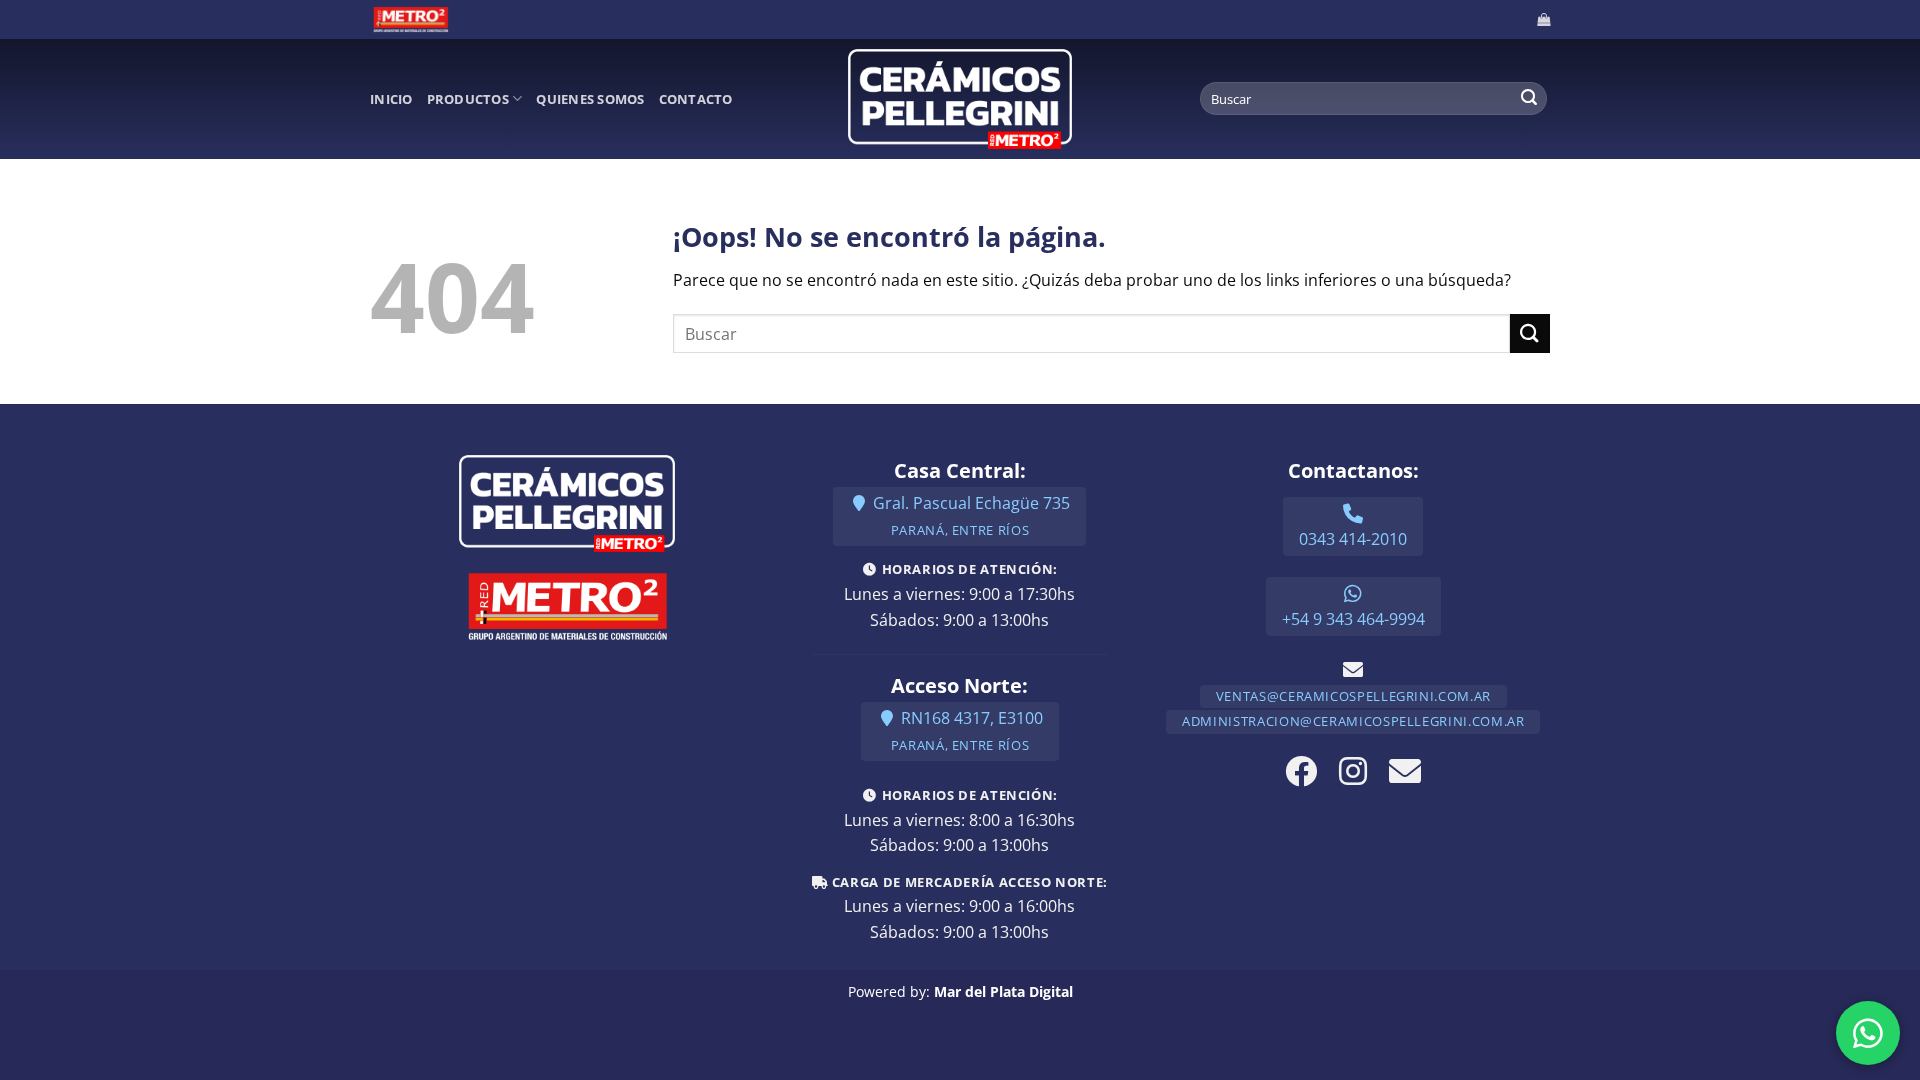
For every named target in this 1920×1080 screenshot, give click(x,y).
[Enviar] (1529, 99)
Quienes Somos (590, 99)
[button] (1543, 19)
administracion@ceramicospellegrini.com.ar (1353, 721)
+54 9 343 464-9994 (1353, 619)
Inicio (391, 99)
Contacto (696, 99)
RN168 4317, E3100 (967, 730)
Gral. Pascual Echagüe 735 (969, 515)
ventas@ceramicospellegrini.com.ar (1353, 696)
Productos (468, 99)
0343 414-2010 (1353, 539)
